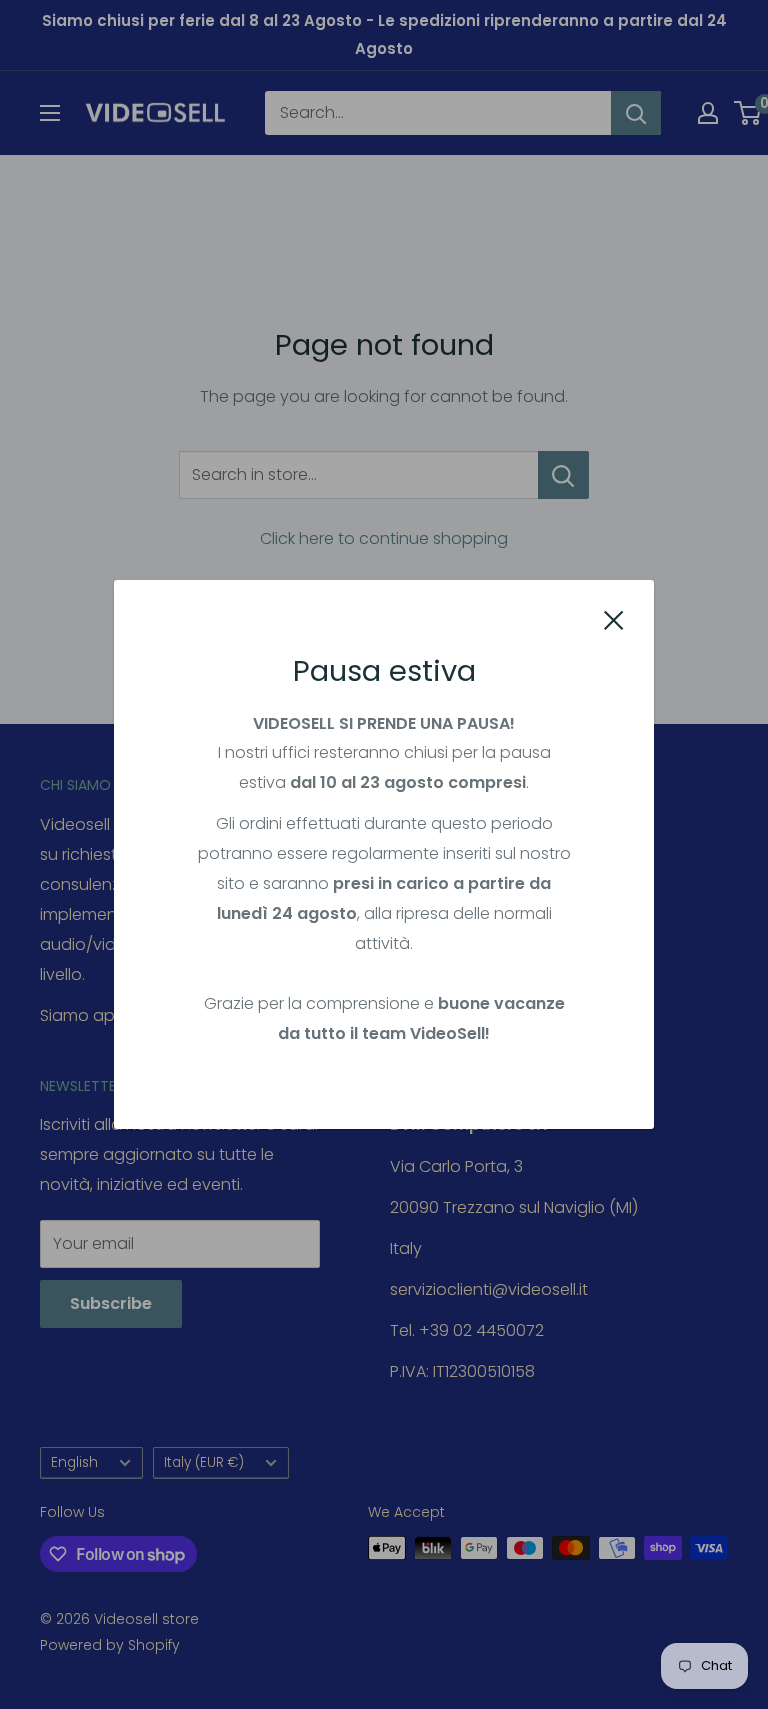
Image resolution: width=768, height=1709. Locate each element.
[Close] (614, 619)
